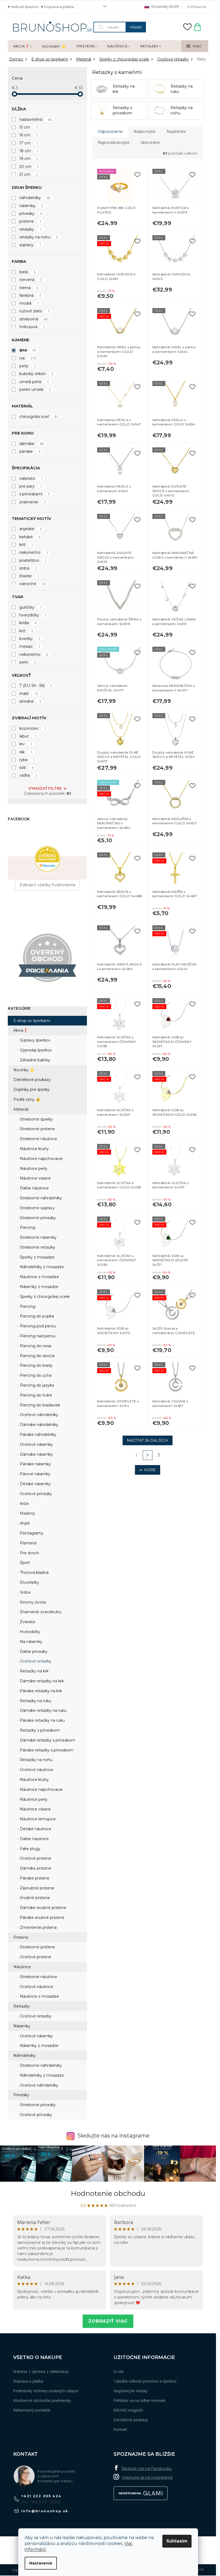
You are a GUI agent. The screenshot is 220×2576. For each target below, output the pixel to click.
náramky (31, 206)
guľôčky (31, 607)
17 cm (29, 143)
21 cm (29, 174)
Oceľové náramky (36, 1444)
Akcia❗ (21, 1030)
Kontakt (120, 2429)
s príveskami (35, 494)
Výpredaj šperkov (35, 1050)
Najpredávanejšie (114, 143)
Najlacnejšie (145, 132)
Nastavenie (41, 2563)
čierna (29, 288)
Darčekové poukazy (32, 1080)
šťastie (29, 576)
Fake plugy (30, 1849)
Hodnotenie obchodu (108, 2193)
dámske (32, 444)
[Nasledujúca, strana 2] (148, 1455)
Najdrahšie (176, 132)
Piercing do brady (36, 1365)
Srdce (25, 1592)
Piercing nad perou (37, 1336)
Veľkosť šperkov (25, 7)
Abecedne (150, 143)
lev (26, 744)
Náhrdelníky (25, 2055)
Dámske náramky (36, 1454)
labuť (28, 736)
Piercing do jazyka (36, 1385)
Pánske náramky (35, 1464)
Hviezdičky (30, 1632)
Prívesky (21, 2095)
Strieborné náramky (38, 1237)
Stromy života (32, 1602)
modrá (29, 303)
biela (27, 272)
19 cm (29, 159)
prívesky (31, 214)
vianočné (32, 584)
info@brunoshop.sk (45, 2511)
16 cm (29, 135)
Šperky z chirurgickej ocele (44, 1297)
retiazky (30, 229)
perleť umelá (35, 390)
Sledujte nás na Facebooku (147, 2469)
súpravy (30, 245)
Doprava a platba (59, 7)
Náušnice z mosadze (39, 1277)
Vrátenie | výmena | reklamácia (41, 2371)
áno (28, 350)
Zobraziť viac (108, 2321)
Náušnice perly (33, 1169)
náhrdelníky (35, 198)
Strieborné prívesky (37, 1218)
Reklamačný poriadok (32, 2410)
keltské (30, 537)
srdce (28, 568)
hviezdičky (33, 615)
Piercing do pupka (36, 1316)
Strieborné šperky (36, 1119)
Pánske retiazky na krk (40, 1691)
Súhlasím (177, 2541)
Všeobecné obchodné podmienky (42, 2400)
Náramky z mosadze (39, 1287)
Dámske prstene (35, 1868)
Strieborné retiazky (37, 1247)
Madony (27, 1513)
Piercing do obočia (37, 1356)
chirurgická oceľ (39, 417)
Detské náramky (35, 1484)
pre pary (31, 486)
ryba (27, 760)
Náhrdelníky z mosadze (41, 1267)
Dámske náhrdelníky (38, 1425)
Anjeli (24, 1523)
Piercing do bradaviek (39, 1405)
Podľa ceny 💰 (27, 1099)
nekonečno (34, 552)
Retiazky (22, 2006)
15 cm (28, 127)
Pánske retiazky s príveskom (46, 1750)
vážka (28, 775)
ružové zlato (34, 311)
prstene (30, 221)
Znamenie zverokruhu (40, 1612)
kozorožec (33, 728)
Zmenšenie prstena (38, 1927)
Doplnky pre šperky (32, 1089)
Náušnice (22, 1967)
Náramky (22, 2026)
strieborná (33, 319)
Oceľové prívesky (35, 1494)
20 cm (29, 167)
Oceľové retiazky (35, 1661)
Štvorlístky (29, 1582)
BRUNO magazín (128, 2410)
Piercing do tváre (35, 1395)
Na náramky (31, 1642)
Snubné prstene (34, 1898)
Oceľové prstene (35, 1858)
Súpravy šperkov (35, 1040)
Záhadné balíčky (34, 1060)
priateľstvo (33, 560)
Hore (150, 1470)
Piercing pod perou (37, 1326)
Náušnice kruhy (34, 1149)
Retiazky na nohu (36, 1760)
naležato (31, 478)
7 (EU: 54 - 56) (36, 686)
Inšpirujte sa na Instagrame (147, 2477)
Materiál (21, 1109)
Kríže (24, 1504)
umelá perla (34, 382)
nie (28, 358)
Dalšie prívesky (33, 1652)
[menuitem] (22, 46)
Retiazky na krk (34, 1671)
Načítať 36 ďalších (148, 1440)
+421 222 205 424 (41, 2496)
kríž (26, 545)
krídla (28, 623)
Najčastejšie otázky (131, 2391)
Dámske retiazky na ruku (43, 1710)
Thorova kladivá (34, 1572)
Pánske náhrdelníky (38, 1435)
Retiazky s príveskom (39, 1730)
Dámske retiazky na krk (41, 1681)
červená (31, 280)
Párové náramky (35, 1474)
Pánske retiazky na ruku (42, 1720)
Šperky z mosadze (37, 1257)
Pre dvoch (29, 1553)
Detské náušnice (35, 1829)
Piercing (27, 1227)
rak (26, 752)
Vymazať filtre (45, 788)
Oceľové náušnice (36, 1770)
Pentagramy (31, 1533)
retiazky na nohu (39, 237)
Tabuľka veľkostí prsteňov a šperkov (145, 2381)
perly (28, 366)
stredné (30, 701)
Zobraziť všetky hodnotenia (47, 885)
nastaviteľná (35, 119)
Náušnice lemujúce (37, 1819)
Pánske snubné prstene (42, 1918)
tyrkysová (32, 327)
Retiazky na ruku (35, 1701)
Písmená (28, 1543)
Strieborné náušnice (38, 1139)
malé (29, 694)
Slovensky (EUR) (165, 6)
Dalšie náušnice (34, 1188)
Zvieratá (27, 1622)
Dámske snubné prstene (43, 1908)
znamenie (32, 502)
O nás (119, 2371)
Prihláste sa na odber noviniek (140, 2400)
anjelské (31, 529)
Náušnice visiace (35, 1178)
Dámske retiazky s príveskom (47, 1740)
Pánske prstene (34, 1878)
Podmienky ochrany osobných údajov (46, 2391)
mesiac (30, 646)
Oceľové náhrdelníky (38, 1415)
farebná (30, 295)
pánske (30, 451)
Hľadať (136, 27)
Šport (24, 1563)
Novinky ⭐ (24, 1070)
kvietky (30, 639)
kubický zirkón (36, 374)
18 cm (29, 151)
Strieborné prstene (37, 1129)
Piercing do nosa (35, 1346)
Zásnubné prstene (36, 1888)
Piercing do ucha (35, 1375)
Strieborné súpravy (37, 1208)
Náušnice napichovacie (41, 1159)
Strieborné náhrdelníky (40, 1198)
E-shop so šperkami (32, 1021)
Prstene (21, 1937)
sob (26, 767)
